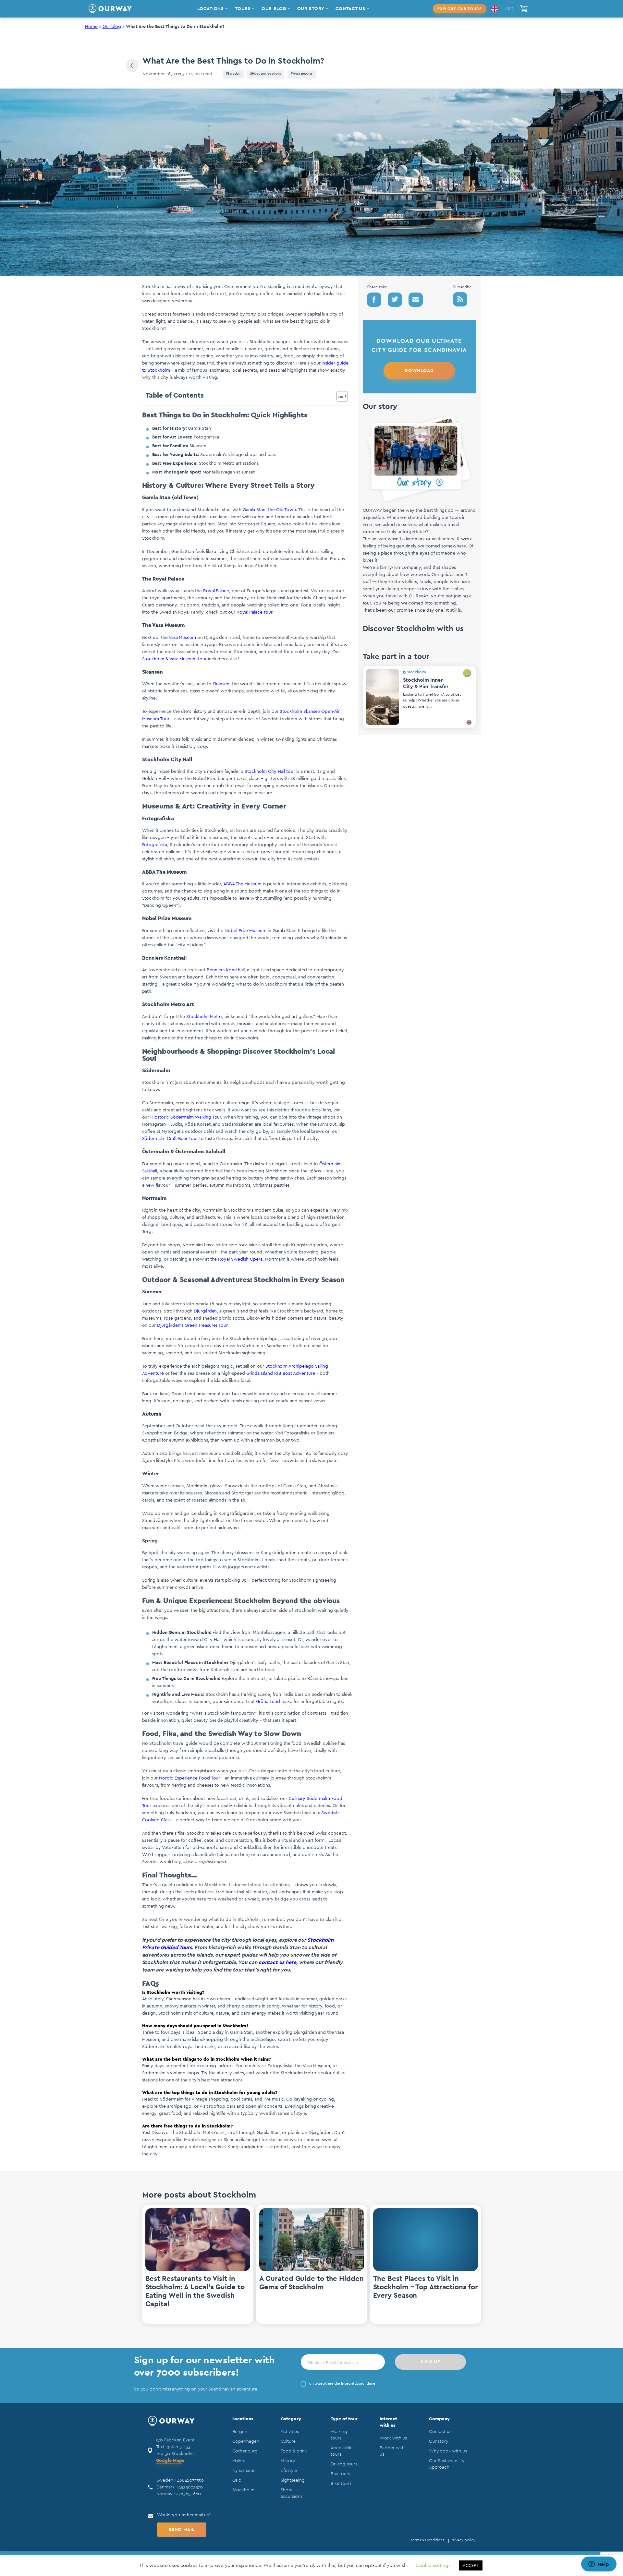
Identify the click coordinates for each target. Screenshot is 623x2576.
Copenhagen (246, 2441)
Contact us (440, 2432)
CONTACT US (350, 9)
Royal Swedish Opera (240, 1259)
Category (291, 2419)
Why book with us (448, 2451)
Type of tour (344, 2419)
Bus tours (340, 2474)
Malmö (239, 2461)
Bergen (240, 2432)
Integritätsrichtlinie (358, 2383)
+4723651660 (187, 2494)
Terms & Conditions (427, 2540)
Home (91, 27)
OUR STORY (311, 9)
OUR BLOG (274, 9)
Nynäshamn (244, 2471)
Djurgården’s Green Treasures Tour (192, 1325)
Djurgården (205, 1311)
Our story (439, 2441)
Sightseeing (293, 2480)
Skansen (221, 684)
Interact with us (388, 2422)
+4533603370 (189, 2487)
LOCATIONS (211, 9)
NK (244, 1225)
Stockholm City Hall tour (270, 772)
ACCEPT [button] (471, 2565)
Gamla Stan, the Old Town (269, 510)
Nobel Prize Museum (245, 931)
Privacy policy (463, 2540)
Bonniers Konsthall (226, 970)
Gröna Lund (268, 1702)
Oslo (237, 2480)
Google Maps (170, 2461)
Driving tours (344, 2464)
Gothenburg (245, 2451)
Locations (243, 2419)
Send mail (182, 2530)
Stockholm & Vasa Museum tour (174, 659)
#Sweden (233, 74)
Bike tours (341, 2484)
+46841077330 (189, 2480)
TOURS (243, 9)
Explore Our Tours (460, 9)
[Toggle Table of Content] (339, 396)
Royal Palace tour (254, 612)
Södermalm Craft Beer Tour (170, 1139)
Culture (288, 2441)
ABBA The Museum (242, 884)
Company (440, 2419)
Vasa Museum (182, 638)
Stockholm (243, 2490)
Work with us (393, 2438)
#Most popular (302, 74)
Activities (290, 2432)
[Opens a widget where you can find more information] (599, 2565)
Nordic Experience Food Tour (189, 1778)
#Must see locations (266, 74)
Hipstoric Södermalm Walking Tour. (187, 1117)
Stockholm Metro (204, 1017)
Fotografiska (155, 845)
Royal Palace (216, 591)
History (288, 2461)
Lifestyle (289, 2471)
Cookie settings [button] (433, 2565)
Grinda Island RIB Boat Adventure (280, 1373)
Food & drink (294, 2451)
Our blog (112, 27)
